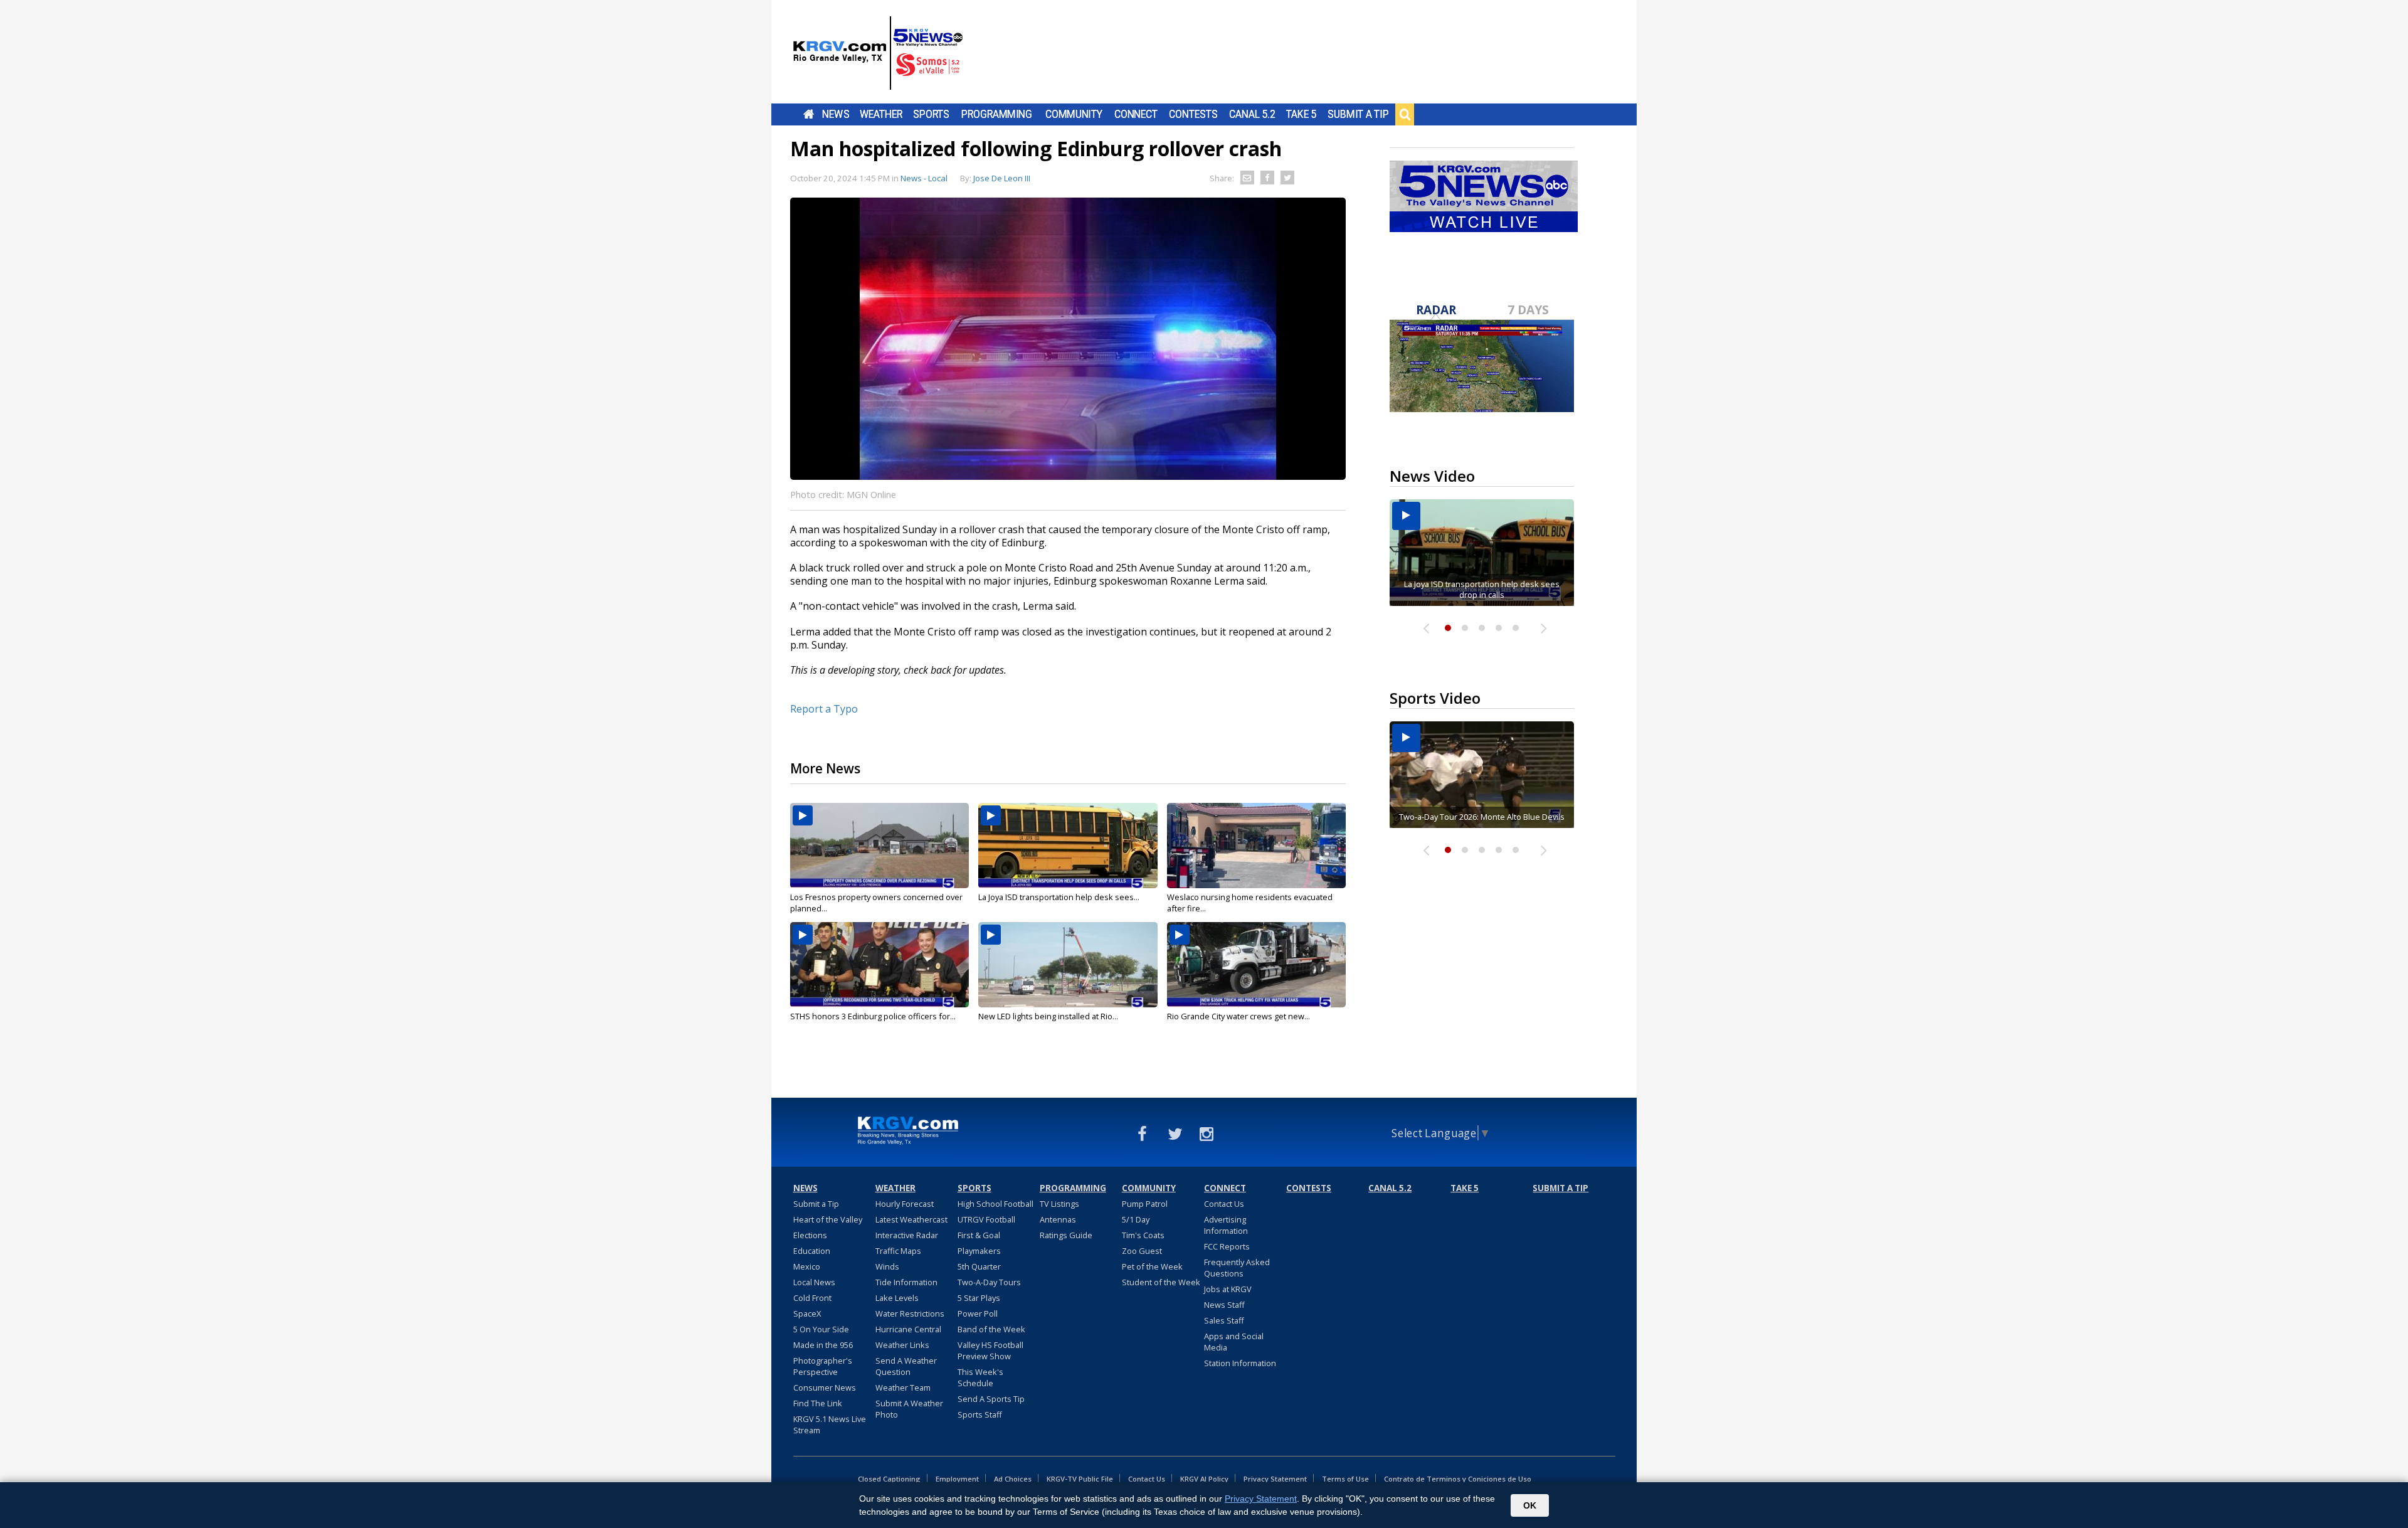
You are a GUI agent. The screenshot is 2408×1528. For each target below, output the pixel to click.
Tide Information (906, 1282)
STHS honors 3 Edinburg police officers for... (873, 1016)
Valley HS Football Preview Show (990, 1350)
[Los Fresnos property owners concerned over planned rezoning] (879, 846)
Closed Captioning (889, 1479)
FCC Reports (1227, 1246)
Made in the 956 (823, 1345)
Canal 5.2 (1252, 114)
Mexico (807, 1266)
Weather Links (902, 1345)
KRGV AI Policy (1204, 1479)
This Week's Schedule (980, 1377)
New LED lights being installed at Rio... (1048, 1016)
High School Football (995, 1204)
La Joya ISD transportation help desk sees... (1059, 897)
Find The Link (818, 1403)
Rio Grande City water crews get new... (1238, 1016)
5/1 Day (1136, 1219)
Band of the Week (991, 1329)
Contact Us (1224, 1204)
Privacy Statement (1275, 1479)
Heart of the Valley (828, 1219)
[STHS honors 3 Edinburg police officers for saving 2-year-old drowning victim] (879, 965)
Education (812, 1251)
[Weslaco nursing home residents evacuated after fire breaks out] (1256, 846)
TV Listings (1059, 1204)
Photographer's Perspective (823, 1366)
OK (1530, 1505)
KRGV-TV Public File (1080, 1479)
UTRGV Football (986, 1219)
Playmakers (979, 1251)
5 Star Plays (979, 1298)
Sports (931, 114)
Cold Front (812, 1298)
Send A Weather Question (906, 1366)
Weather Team (903, 1387)
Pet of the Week (1152, 1266)
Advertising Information (1226, 1225)
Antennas (1058, 1219)
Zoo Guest (1142, 1251)
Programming (997, 114)
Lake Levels (897, 1298)
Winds (887, 1266)
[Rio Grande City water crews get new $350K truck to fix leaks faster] (1256, 965)
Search (1405, 114)
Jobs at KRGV (1228, 1289)
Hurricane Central (908, 1329)
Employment (957, 1479)
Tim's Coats (1143, 1235)
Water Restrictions (910, 1313)
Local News (814, 1282)
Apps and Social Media (1234, 1342)
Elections (810, 1235)
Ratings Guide (1066, 1235)
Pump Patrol (1145, 1204)
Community (1074, 114)
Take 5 (1302, 114)
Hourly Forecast (905, 1204)
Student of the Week (1161, 1282)
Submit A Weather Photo (909, 1409)
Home (809, 114)
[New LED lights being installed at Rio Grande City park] (1068, 965)
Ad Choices (1013, 1479)
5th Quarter (979, 1266)
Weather (881, 114)
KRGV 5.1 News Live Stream (830, 1425)
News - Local (924, 178)
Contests (1193, 114)
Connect (1136, 114)
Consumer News (825, 1387)
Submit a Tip (1358, 114)
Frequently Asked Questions (1237, 1268)
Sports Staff (980, 1414)
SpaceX (807, 1313)
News (836, 114)
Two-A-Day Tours (989, 1282)
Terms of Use (1345, 1479)
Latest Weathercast (911, 1219)
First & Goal (979, 1235)
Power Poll (978, 1313)
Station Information (1240, 1363)
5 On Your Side (821, 1329)
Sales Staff (1224, 1320)
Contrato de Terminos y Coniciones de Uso (1458, 1479)
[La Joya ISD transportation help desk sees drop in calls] (1068, 846)
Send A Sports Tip (991, 1399)
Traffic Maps (898, 1251)
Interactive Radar (907, 1235)
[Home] (878, 53)
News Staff (1224, 1305)
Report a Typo (824, 709)
